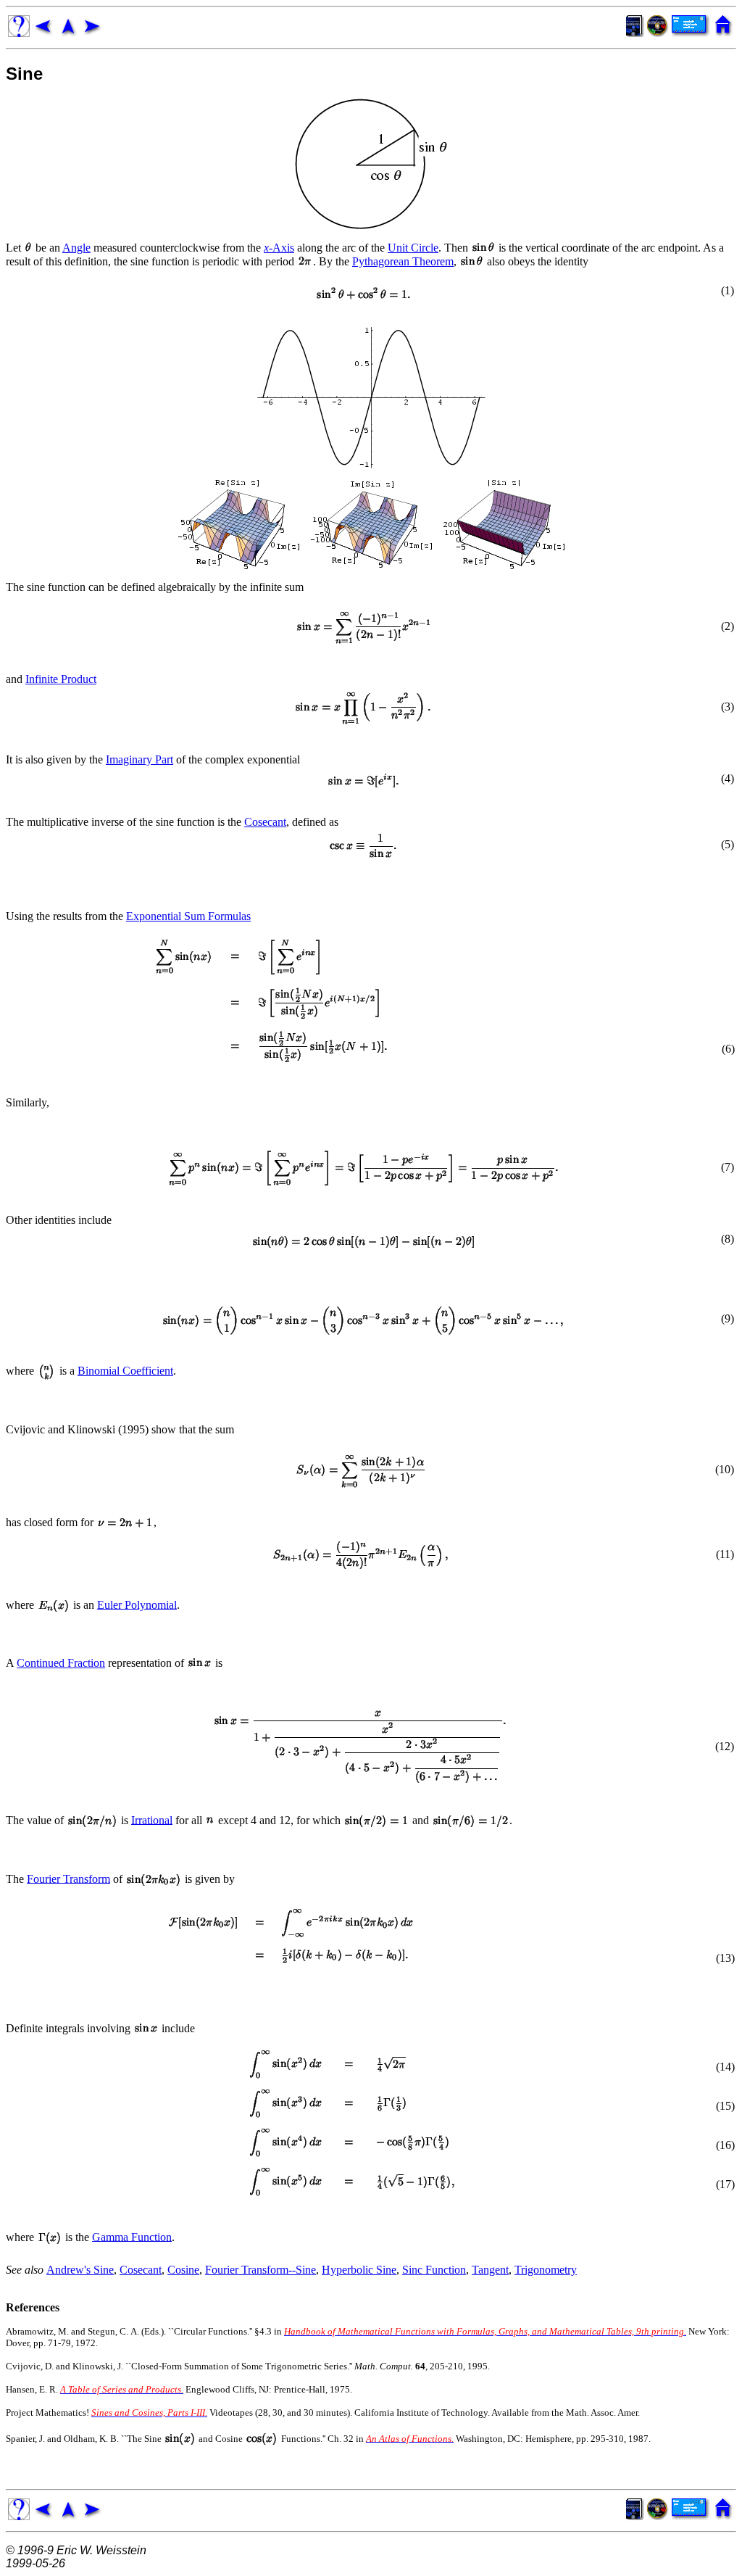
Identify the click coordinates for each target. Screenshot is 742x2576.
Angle (76, 248)
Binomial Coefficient (125, 1371)
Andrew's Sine (80, 2270)
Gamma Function (132, 2236)
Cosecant (265, 822)
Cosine (183, 2270)
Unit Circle (413, 248)
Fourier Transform (68, 1878)
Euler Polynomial (137, 1604)
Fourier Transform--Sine (260, 2270)
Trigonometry (546, 2270)
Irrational (152, 1819)
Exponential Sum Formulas (188, 916)
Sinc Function (434, 2270)
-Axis (279, 248)
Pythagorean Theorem (403, 261)
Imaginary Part (139, 759)
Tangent (490, 2270)
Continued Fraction (61, 1663)
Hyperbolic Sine (359, 2270)
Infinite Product (61, 679)
